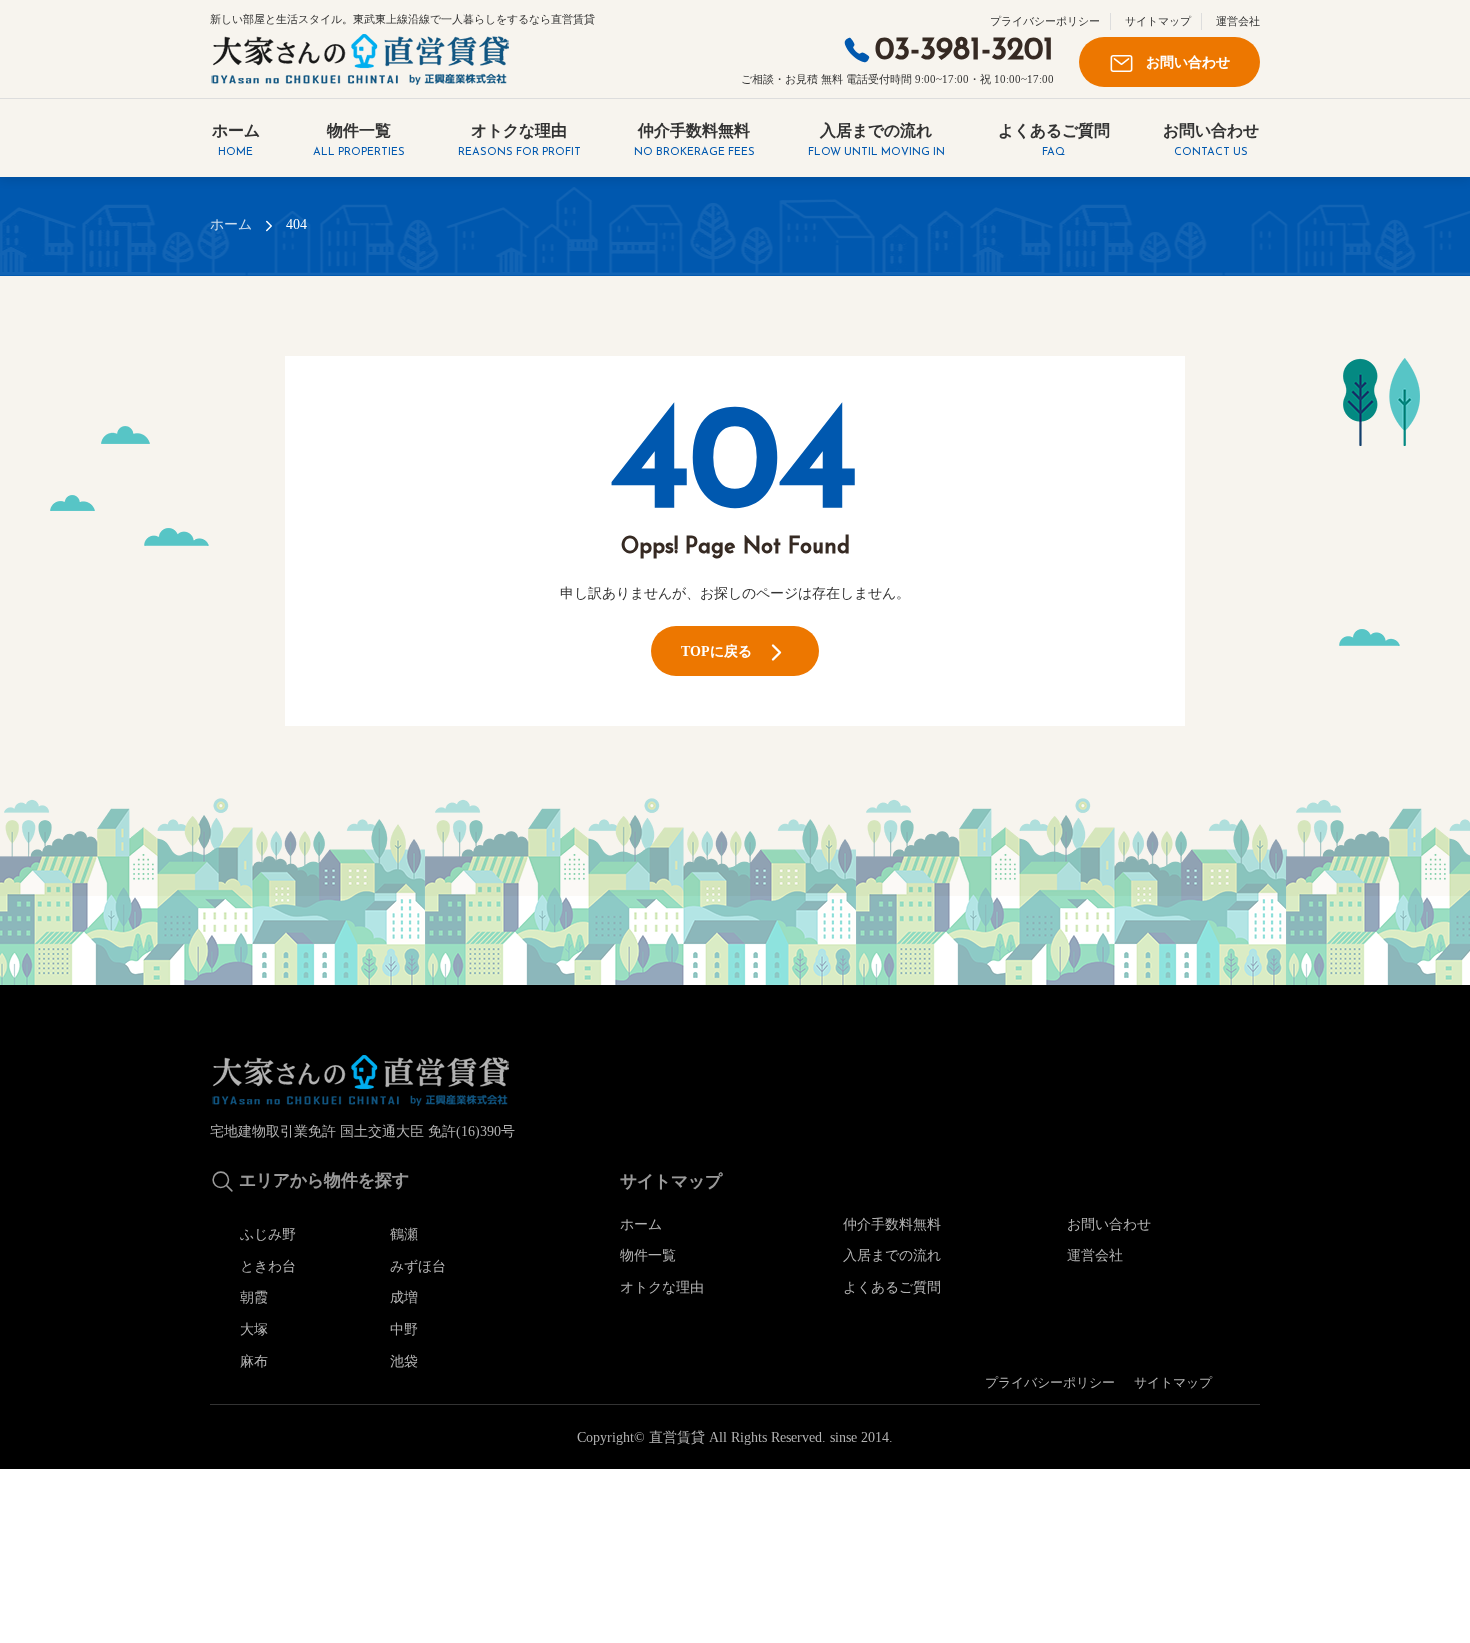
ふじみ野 (268, 1234)
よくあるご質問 (1054, 140)
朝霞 (254, 1297)
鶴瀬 (404, 1234)
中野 (404, 1329)
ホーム (236, 140)
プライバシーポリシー (1045, 21)
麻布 (254, 1361)
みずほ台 (418, 1266)
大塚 (254, 1329)
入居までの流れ (876, 140)
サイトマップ (1158, 21)
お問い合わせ (1182, 62)
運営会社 (1238, 21)
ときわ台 (268, 1266)
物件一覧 (359, 140)
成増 (404, 1297)
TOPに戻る (722, 651)
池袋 (404, 1361)
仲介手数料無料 (694, 140)
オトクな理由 (519, 140)
